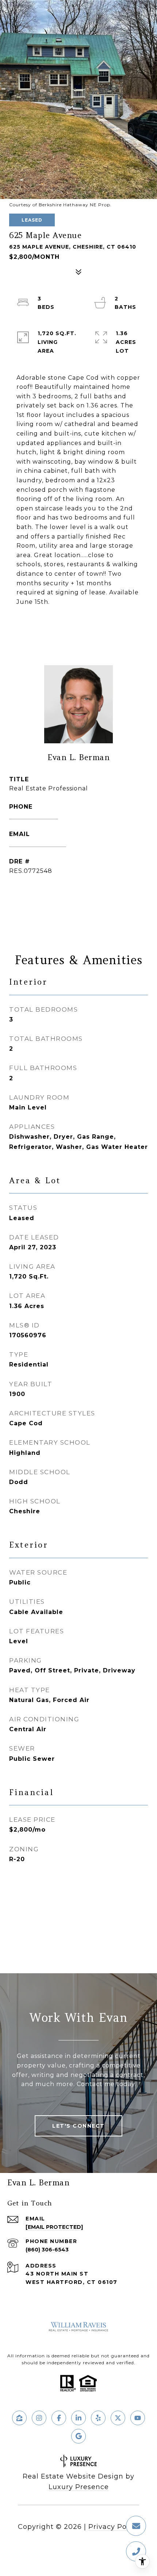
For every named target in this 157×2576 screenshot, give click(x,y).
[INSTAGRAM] (39, 2418)
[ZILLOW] (19, 2418)
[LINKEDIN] (78, 2418)
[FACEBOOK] (59, 2418)
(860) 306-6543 (34, 816)
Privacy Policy (114, 2527)
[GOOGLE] (78, 2436)
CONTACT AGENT (78, 895)
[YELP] (98, 2418)
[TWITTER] (118, 2418)
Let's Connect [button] (78, 2126)
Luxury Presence (79, 2487)
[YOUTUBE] (138, 2418)
